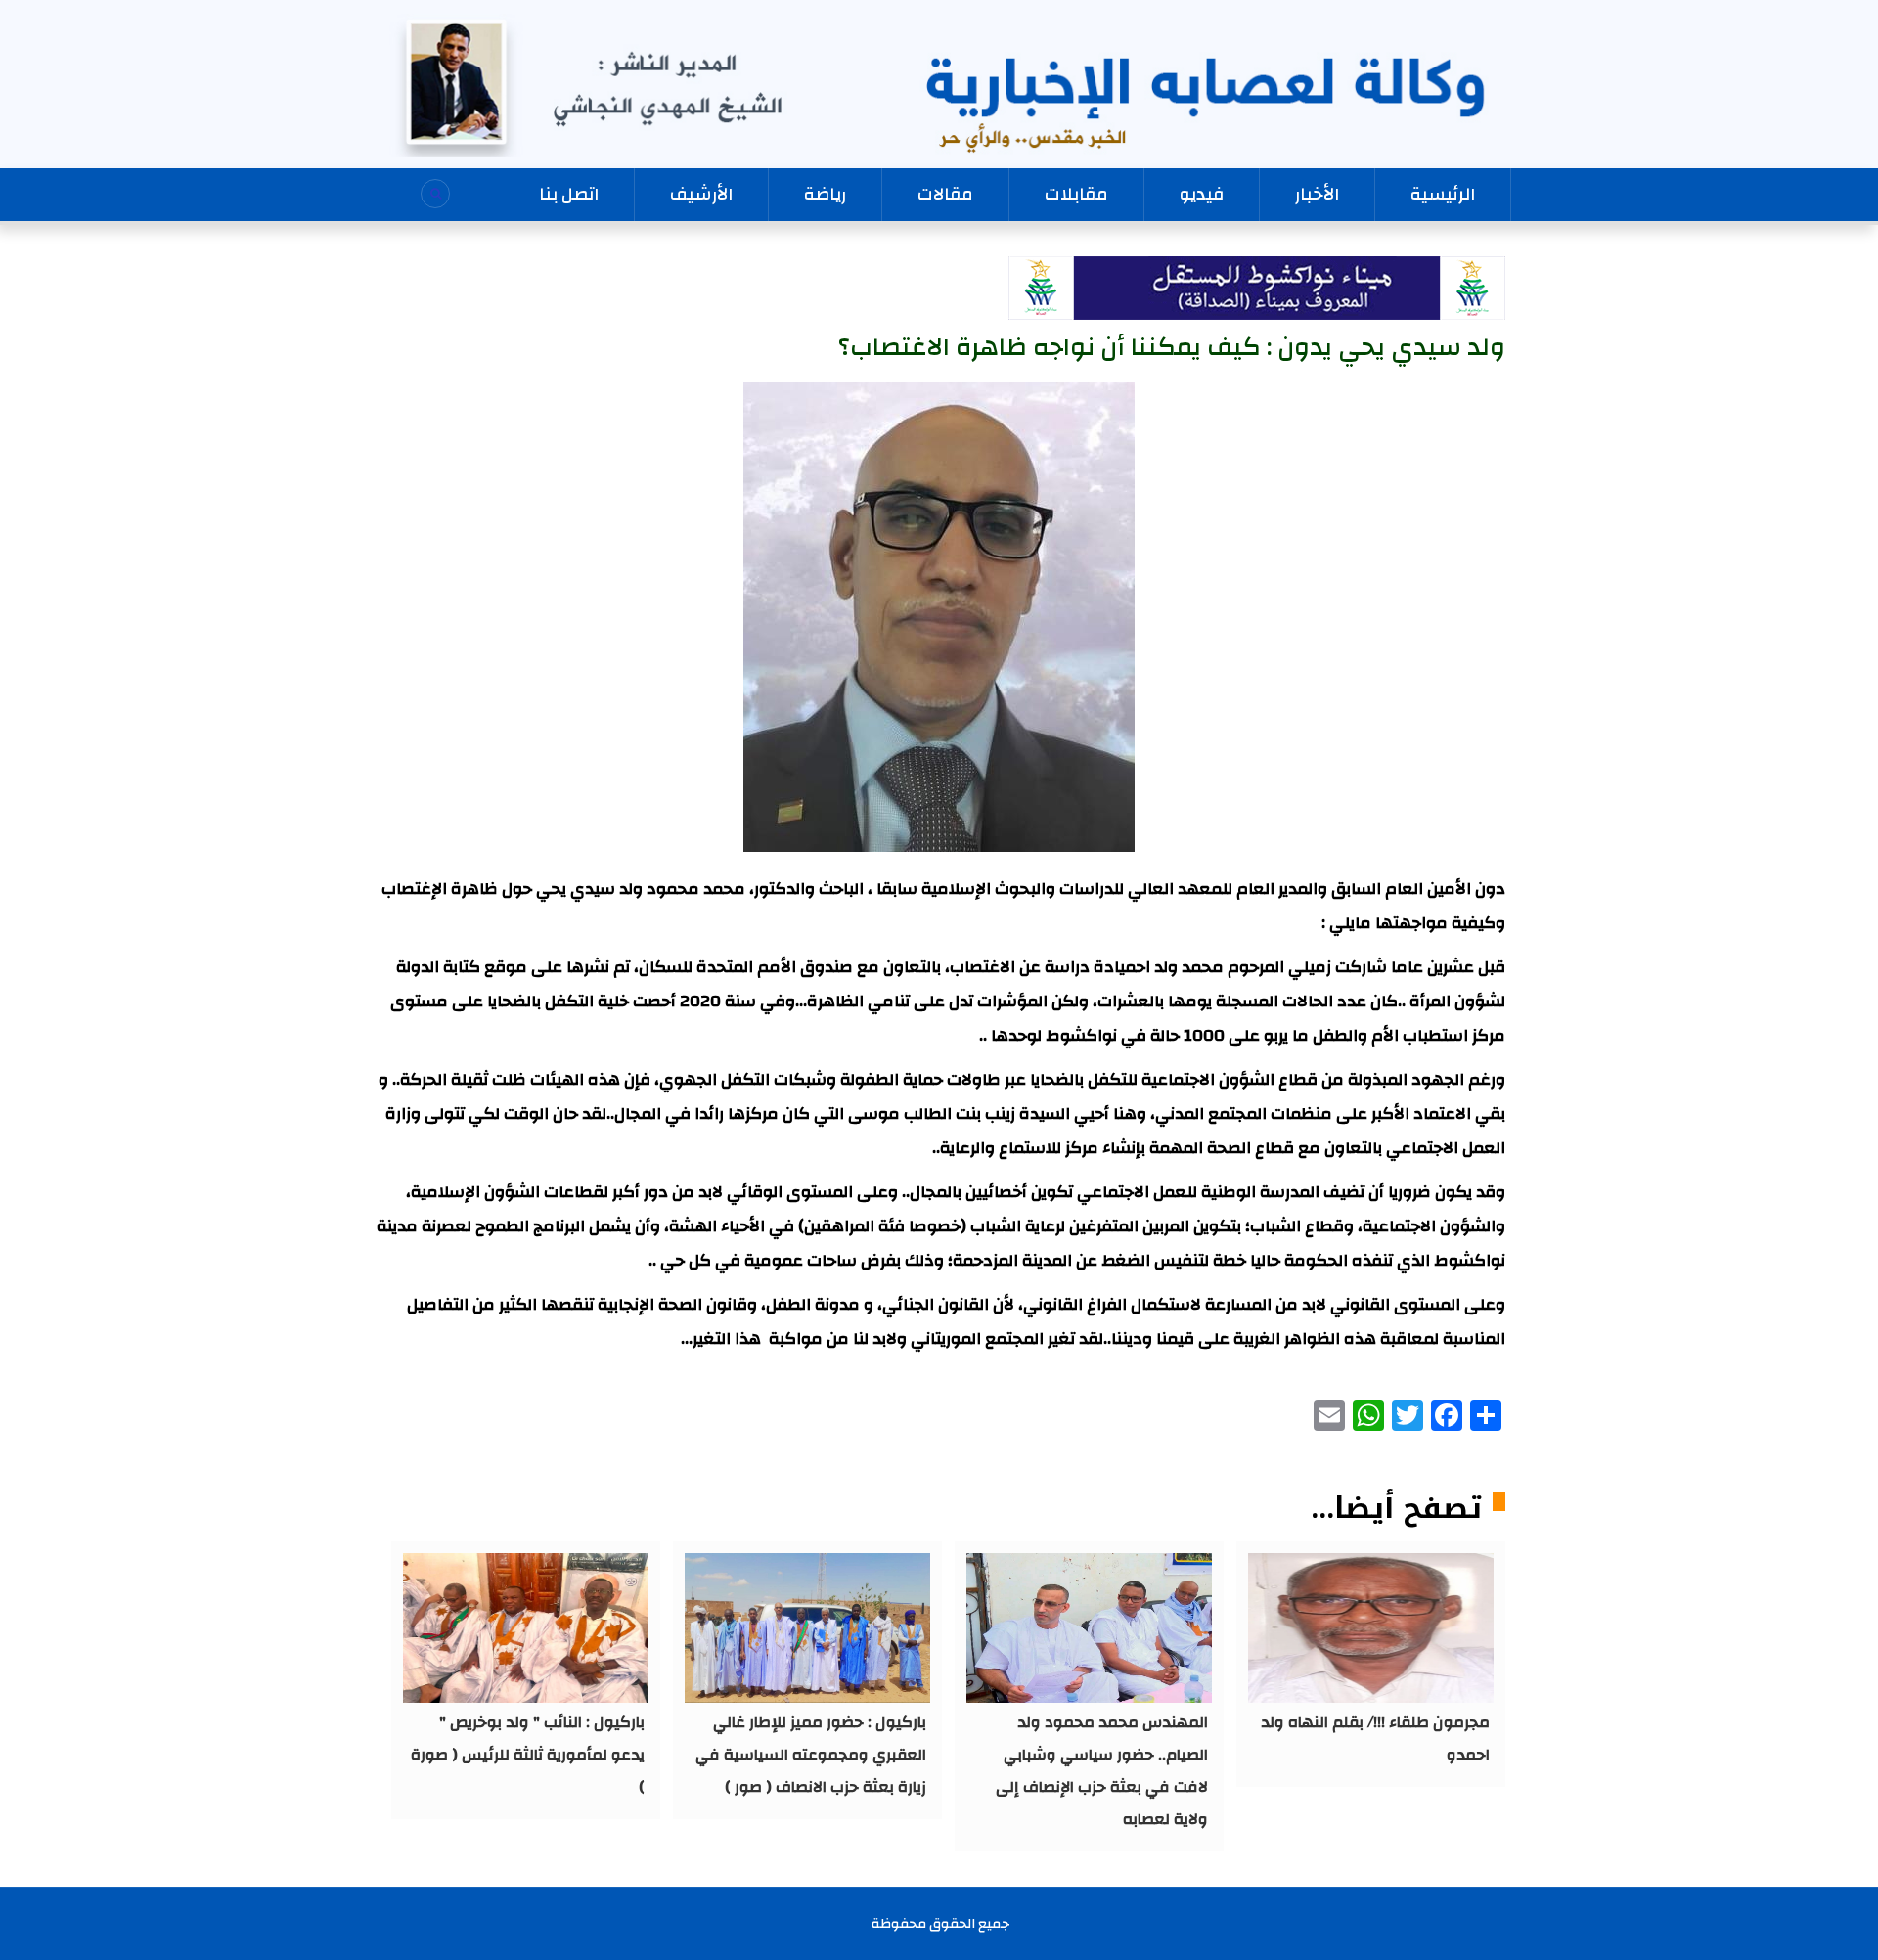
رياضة (825, 194)
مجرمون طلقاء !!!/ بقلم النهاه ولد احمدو (1375, 1738)
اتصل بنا (569, 194)
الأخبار (1317, 194)
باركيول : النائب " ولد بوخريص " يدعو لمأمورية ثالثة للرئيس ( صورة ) (528, 1755)
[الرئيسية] (939, 85)
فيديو (1202, 194)
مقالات (945, 194)
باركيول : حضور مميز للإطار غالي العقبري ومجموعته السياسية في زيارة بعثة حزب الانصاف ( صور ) (811, 1755)
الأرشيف (701, 194)
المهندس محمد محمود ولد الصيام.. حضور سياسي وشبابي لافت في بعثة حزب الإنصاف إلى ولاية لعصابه (1102, 1771)
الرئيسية (1443, 194)
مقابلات (1076, 194)
